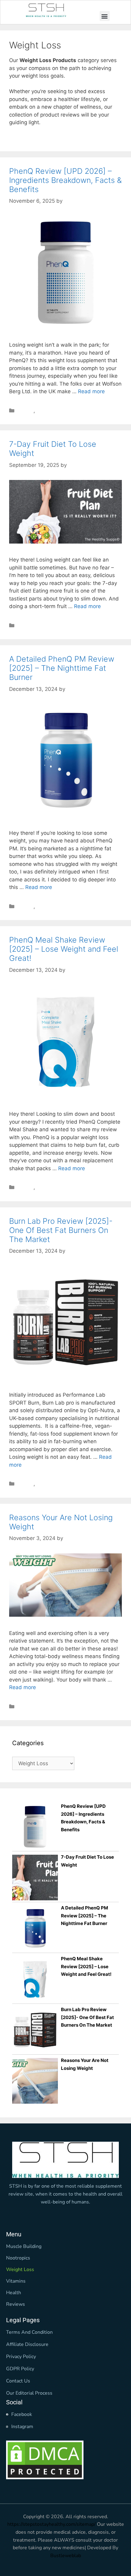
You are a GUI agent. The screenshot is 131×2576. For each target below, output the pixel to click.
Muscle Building (24, 2246)
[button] (105, 16)
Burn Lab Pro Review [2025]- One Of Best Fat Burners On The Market (61, 1230)
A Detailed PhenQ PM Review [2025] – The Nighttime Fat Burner (62, 668)
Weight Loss (51, 411)
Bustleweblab (66, 2556)
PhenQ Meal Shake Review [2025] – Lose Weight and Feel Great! (64, 949)
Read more (91, 391)
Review (25, 411)
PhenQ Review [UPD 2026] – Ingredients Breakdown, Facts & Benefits (65, 180)
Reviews (16, 2304)
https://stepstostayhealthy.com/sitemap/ (51, 2524)
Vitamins (16, 2281)
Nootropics (18, 2258)
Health (14, 2293)
